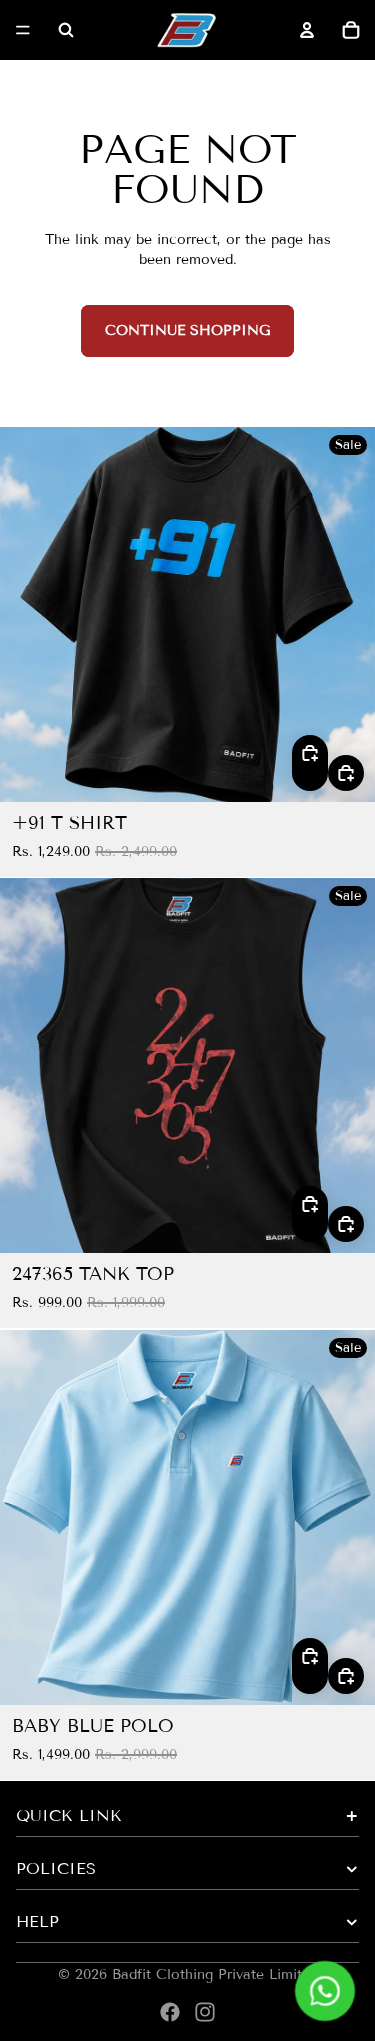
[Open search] (66, 30)
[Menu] (23, 30)
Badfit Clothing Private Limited (215, 1974)
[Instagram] (205, 2012)
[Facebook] (170, 2012)
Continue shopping (187, 330)
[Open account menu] (307, 30)
